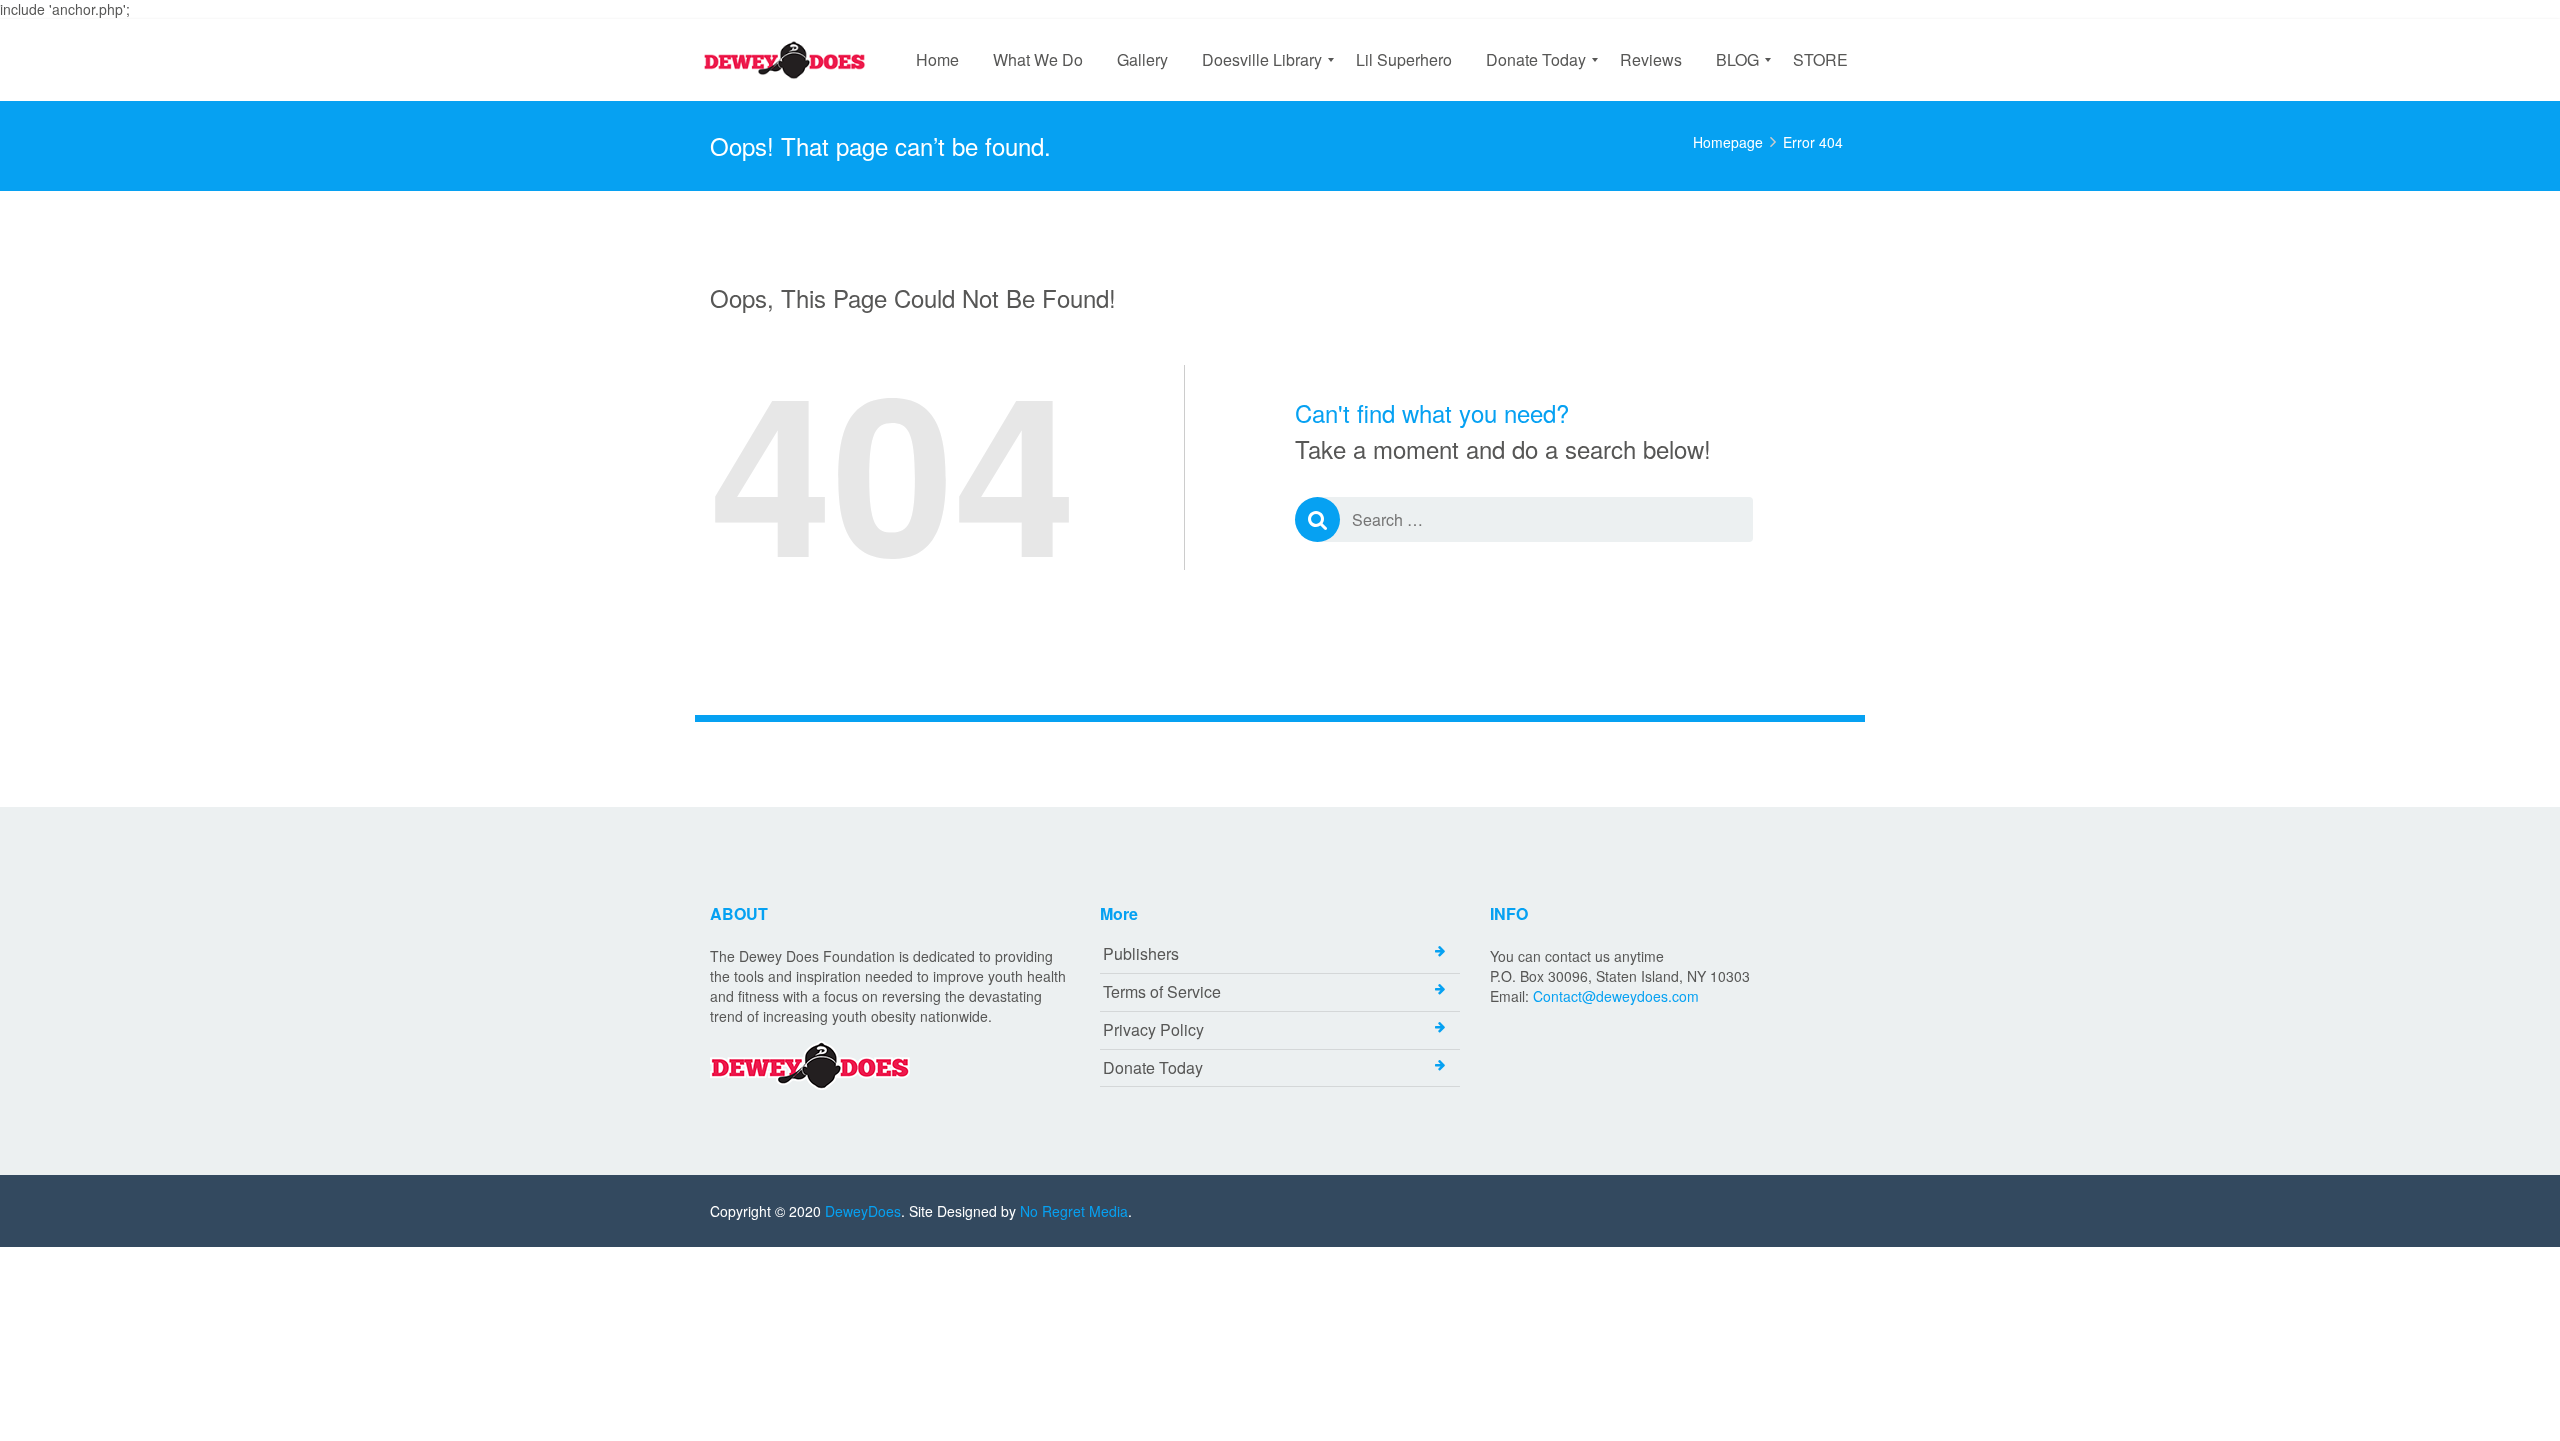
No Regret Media (1074, 1211)
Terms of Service (1162, 991)
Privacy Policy (1153, 1029)
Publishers (1141, 953)
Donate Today (1153, 1067)
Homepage (1728, 142)
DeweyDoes (863, 1211)
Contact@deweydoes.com (1616, 996)
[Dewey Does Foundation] (789, 60)
